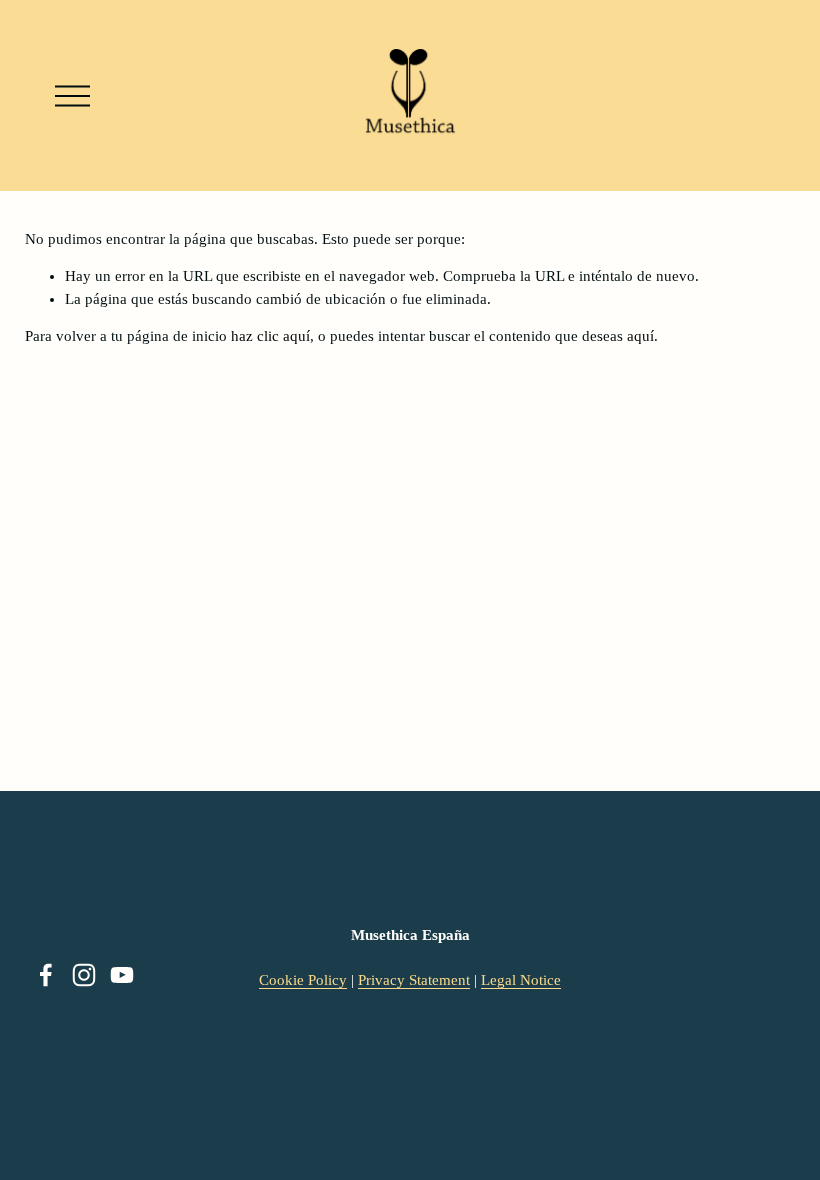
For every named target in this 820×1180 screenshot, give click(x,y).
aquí (640, 336)
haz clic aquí (270, 336)
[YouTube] (122, 975)
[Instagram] (84, 975)
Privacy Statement (414, 980)
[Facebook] (46, 975)
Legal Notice (521, 980)
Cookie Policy (303, 980)
